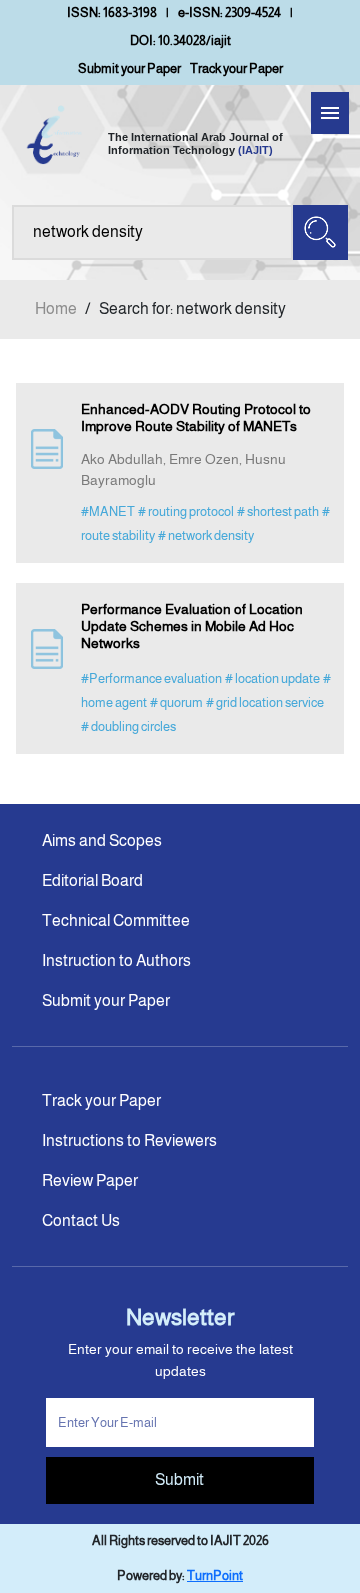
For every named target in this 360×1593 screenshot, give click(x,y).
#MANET (108, 511)
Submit (179, 1479)
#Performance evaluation (151, 678)
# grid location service (265, 702)
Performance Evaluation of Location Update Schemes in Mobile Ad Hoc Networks (192, 626)
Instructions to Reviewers (129, 1140)
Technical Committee (116, 920)
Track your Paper (236, 68)
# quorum (176, 702)
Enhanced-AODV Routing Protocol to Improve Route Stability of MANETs (196, 417)
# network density (206, 535)
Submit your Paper (129, 68)
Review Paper (90, 1180)
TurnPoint (215, 1575)
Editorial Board (92, 880)
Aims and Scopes (102, 840)
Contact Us (81, 1220)
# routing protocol (186, 511)
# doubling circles (128, 726)
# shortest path (278, 511)
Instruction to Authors (116, 960)
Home (56, 308)
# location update (272, 678)
